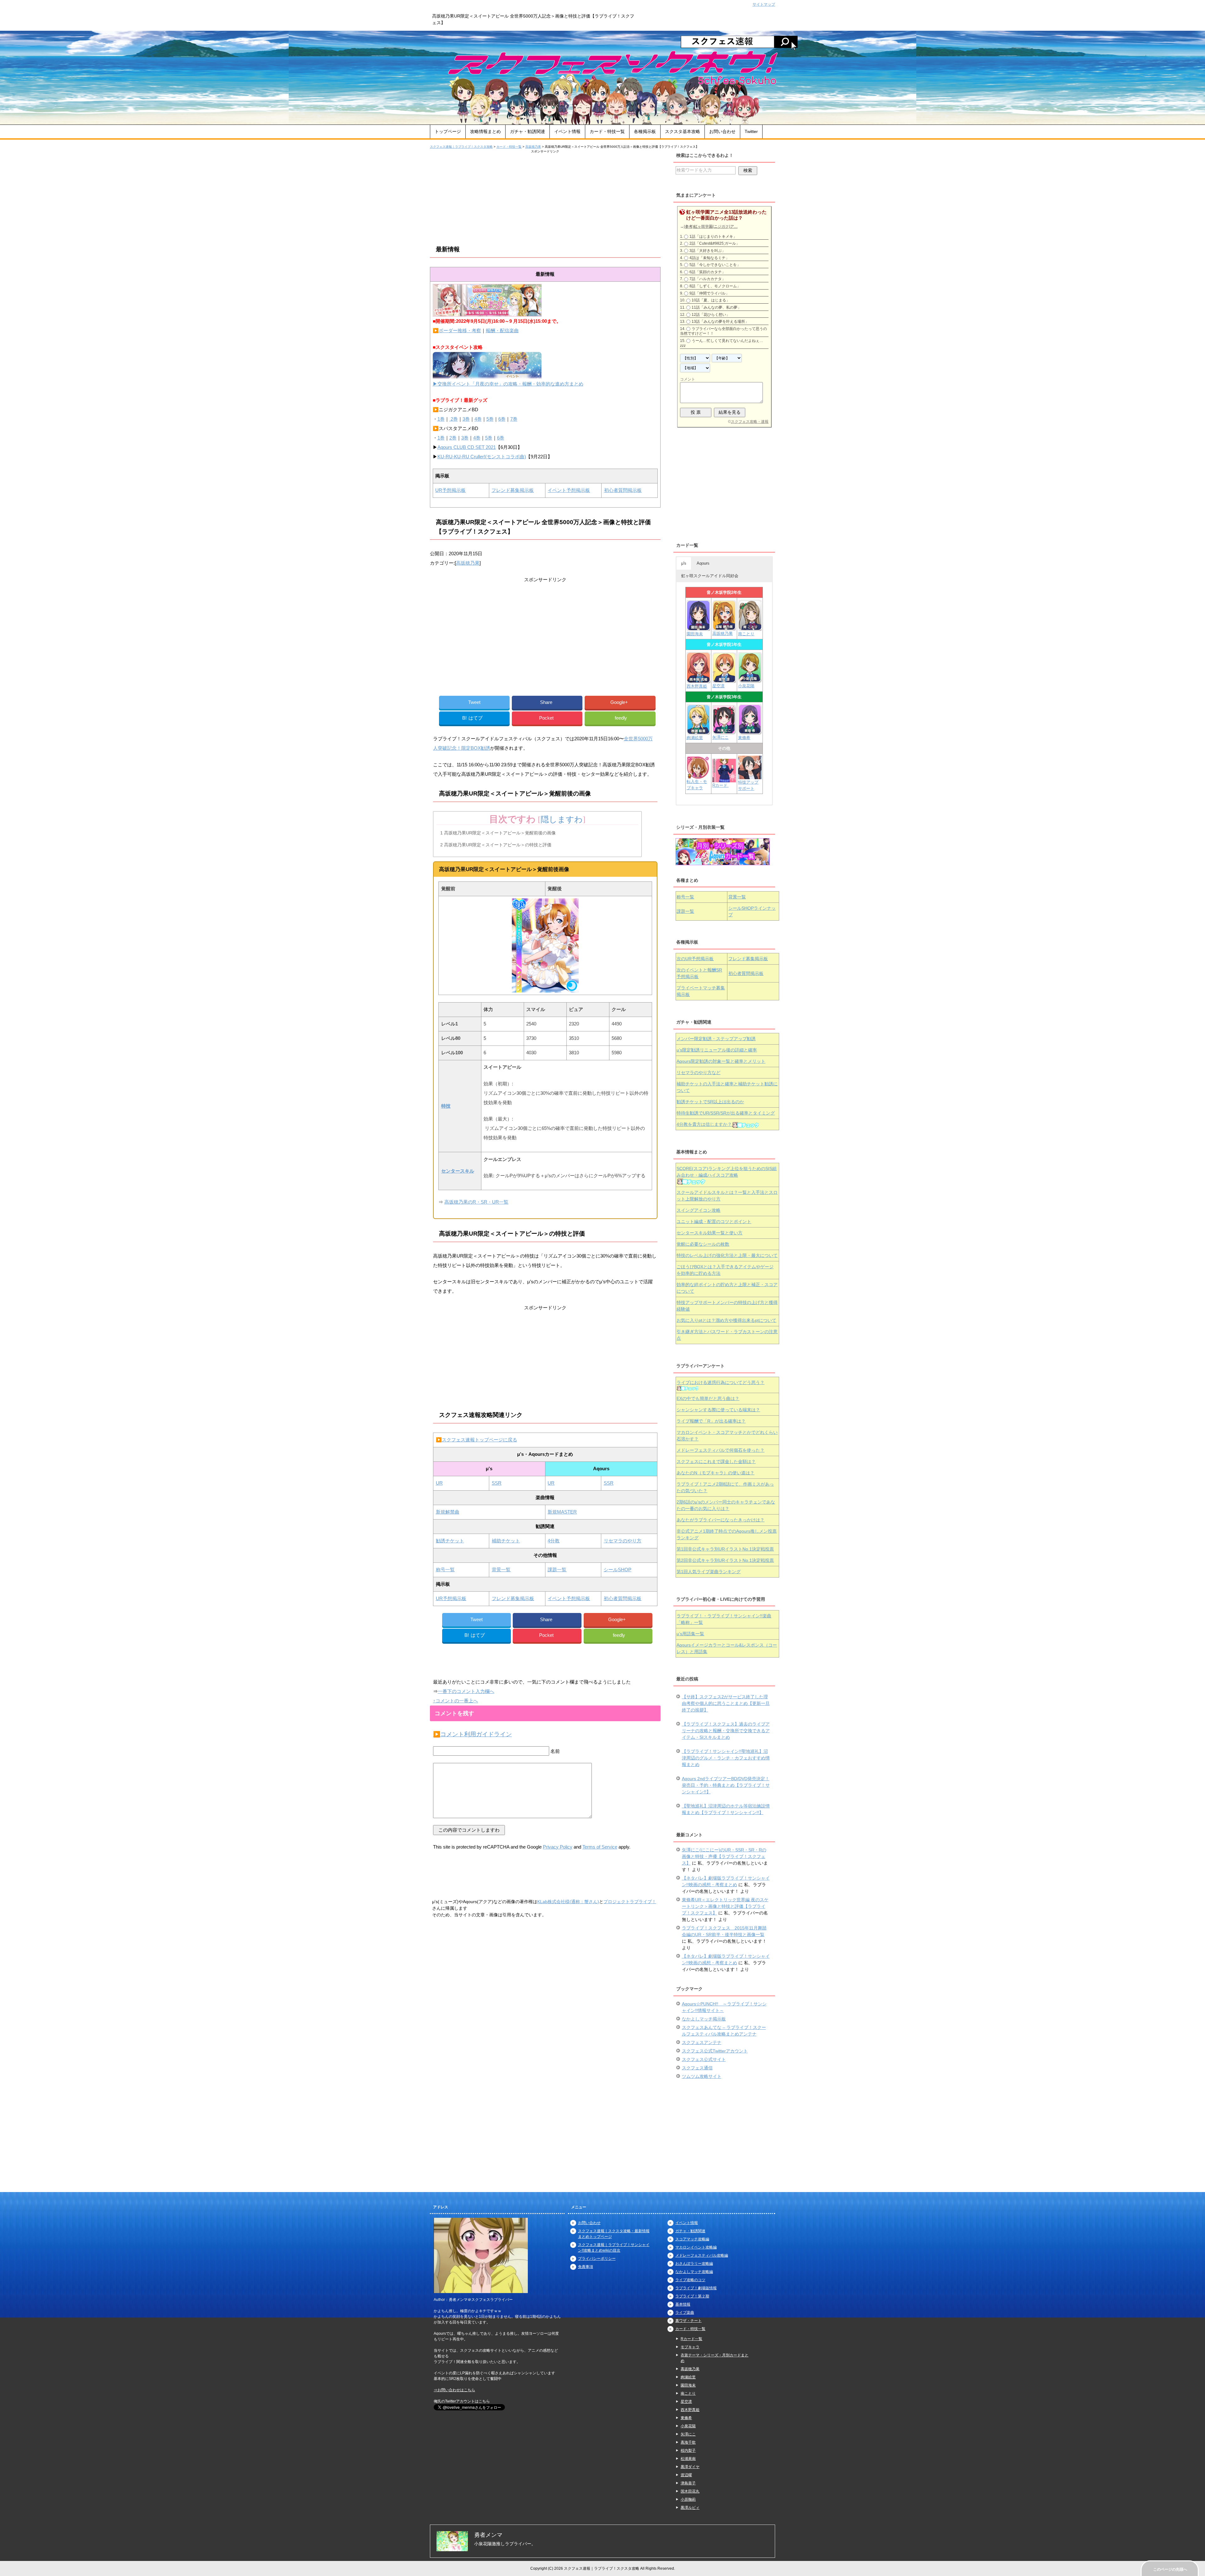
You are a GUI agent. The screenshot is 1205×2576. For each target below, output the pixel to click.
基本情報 (683, 2304)
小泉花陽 (746, 686)
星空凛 (718, 686)
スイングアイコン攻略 (699, 1210)
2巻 (454, 419)
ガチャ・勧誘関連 (528, 131)
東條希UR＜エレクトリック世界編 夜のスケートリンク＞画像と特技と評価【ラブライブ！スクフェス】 (725, 1906)
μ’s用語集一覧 (690, 1634)
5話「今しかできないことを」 (715, 265)
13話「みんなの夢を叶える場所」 (720, 322)
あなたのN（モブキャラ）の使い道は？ (715, 1473)
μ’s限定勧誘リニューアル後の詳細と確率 (717, 1050)
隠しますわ (562, 820)
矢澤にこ (720, 737)
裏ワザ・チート (688, 2321)
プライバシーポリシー (597, 2259)
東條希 (744, 738)
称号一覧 (445, 1570)
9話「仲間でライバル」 (709, 293)
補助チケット (506, 1541)
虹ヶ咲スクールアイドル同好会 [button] (710, 576)
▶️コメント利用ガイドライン (472, 1734)
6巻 (502, 419)
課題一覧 (557, 1570)
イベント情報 (567, 131)
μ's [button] (684, 563)
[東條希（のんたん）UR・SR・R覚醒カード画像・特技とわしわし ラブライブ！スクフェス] (750, 732)
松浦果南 (688, 2459)
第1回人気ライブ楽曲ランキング (709, 1572)
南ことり (746, 634)
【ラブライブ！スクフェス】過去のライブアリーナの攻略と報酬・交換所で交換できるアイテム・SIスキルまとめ (726, 1731)
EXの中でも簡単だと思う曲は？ (708, 1398)
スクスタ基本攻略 (683, 131)
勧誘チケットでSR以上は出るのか (710, 1102)
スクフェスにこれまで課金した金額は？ (716, 1461)
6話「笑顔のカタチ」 (707, 272)
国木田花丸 (690, 2491)
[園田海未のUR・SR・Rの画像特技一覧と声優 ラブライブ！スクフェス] (698, 628)
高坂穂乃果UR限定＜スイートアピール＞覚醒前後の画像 (498, 833)
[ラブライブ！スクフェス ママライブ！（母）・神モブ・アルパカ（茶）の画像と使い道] (750, 776)
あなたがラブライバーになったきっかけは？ (720, 1520)
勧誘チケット (450, 1541)
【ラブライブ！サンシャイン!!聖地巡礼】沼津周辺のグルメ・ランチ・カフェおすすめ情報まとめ (726, 1758)
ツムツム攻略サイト (702, 2076)
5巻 (490, 419)
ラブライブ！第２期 (692, 2296)
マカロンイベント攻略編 (696, 2247)
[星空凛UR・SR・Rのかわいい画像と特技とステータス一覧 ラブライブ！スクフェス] (724, 680)
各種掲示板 (645, 131)
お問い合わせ (722, 131)
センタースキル (458, 1171)
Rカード (720, 785)
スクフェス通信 (697, 2068)
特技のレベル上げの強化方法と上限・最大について (727, 1255)
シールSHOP (618, 1570)
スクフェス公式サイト (704, 2059)
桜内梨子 (688, 2451)
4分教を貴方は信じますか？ (704, 1124)
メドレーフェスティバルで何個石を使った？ (720, 1450)
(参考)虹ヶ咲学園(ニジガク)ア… (711, 226)
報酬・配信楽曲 (502, 330)
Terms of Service (600, 1847)
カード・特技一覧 (607, 131)
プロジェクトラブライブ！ (630, 1902)
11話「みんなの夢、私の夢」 (716, 307)
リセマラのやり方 (623, 1541)
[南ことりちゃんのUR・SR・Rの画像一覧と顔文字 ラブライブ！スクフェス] (750, 628)
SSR (497, 1483)
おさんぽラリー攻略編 (694, 2264)
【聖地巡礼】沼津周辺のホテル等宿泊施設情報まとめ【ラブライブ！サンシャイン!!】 (726, 1809)
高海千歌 (688, 2442)
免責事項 (586, 2267)
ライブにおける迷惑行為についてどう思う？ (720, 1382)
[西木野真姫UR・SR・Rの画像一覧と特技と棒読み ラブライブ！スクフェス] (699, 680)
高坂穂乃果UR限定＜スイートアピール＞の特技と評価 (496, 845)
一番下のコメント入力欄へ (466, 1691)
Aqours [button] (703, 563)
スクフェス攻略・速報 (750, 422)
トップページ (448, 131)
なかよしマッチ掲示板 (704, 2019)
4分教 (554, 1541)
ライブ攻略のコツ (690, 2280)
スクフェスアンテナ (702, 2042)
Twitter (751, 131)
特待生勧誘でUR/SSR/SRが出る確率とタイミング (726, 1113)
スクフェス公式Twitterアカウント (715, 2051)
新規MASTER (562, 1512)
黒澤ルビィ (690, 2508)
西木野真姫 (697, 686)
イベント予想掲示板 (569, 490)
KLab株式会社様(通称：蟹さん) (568, 1902)
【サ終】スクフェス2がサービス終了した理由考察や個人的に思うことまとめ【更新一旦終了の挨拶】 (726, 1703)
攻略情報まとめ (485, 131)
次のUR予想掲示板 (695, 959)
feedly (621, 718)
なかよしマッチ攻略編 (694, 2272)
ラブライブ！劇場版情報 (696, 2288)
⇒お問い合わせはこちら (454, 2390)
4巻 (478, 419)
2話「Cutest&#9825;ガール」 (715, 243)
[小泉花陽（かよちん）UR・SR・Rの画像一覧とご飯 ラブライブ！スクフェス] (750, 680)
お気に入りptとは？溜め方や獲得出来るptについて (726, 1320)
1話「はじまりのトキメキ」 (713, 237)
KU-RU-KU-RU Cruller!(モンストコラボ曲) (482, 457)
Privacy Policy (558, 1847)
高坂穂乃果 (468, 563)
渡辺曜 (686, 2475)
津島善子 (688, 2483)
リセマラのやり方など (699, 1072)
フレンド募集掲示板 (513, 490)
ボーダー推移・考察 (460, 330)
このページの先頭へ (1170, 2569)
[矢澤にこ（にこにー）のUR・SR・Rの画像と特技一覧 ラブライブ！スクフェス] (724, 731)
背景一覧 (501, 1570)
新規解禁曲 (448, 1512)
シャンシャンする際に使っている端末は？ (718, 1410)
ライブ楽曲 (685, 2313)
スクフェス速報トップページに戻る (479, 1440)
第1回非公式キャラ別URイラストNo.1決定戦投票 (725, 1549)
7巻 (514, 419)
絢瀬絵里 (688, 2377)
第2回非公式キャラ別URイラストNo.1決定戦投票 (725, 1560)
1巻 (441, 419)
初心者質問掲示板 (623, 490)
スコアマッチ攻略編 (692, 2239)
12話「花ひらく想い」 (711, 315)
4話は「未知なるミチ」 (709, 258)
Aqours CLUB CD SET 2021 (467, 447)
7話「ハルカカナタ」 (707, 279)
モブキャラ (690, 2347)
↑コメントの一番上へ (455, 1701)
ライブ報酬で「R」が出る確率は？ (711, 1421)
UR (439, 1483)
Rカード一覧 (691, 2339)
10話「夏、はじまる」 (711, 300)
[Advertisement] (545, 198)
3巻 (466, 419)
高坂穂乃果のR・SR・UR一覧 (476, 1202)
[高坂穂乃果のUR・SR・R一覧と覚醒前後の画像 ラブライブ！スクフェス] (724, 628)
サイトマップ (764, 4)
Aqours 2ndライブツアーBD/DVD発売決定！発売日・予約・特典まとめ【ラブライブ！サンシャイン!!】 (726, 1785)
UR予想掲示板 (450, 490)
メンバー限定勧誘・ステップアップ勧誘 (716, 1039)
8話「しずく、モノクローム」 (715, 286)
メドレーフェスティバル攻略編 (702, 2255)
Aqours (721, 1061)
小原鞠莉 (688, 2499)
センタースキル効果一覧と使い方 (710, 1233)
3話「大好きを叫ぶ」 (707, 251)
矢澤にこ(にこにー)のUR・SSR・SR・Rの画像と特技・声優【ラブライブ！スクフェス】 (724, 1856)
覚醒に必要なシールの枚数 (703, 1244)
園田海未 (695, 634)
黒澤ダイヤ (690, 2467)
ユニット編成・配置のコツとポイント (714, 1221)
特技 (446, 1106)
